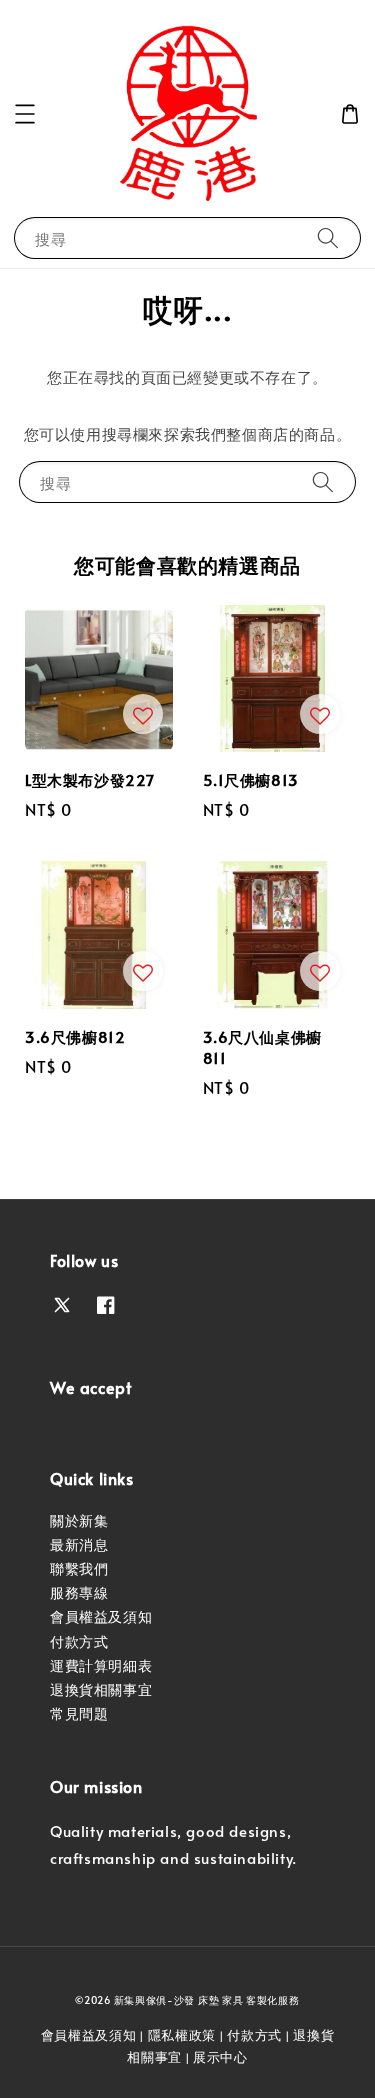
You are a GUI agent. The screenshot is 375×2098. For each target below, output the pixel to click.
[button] (25, 114)
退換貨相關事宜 (101, 1689)
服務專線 (79, 1592)
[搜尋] (328, 237)
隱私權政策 (182, 2035)
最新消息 (79, 1544)
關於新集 (79, 1520)
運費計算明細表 (101, 1665)
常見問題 (79, 1713)
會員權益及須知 (101, 1616)
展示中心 (220, 2057)
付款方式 (79, 1641)
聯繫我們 (79, 1568)
